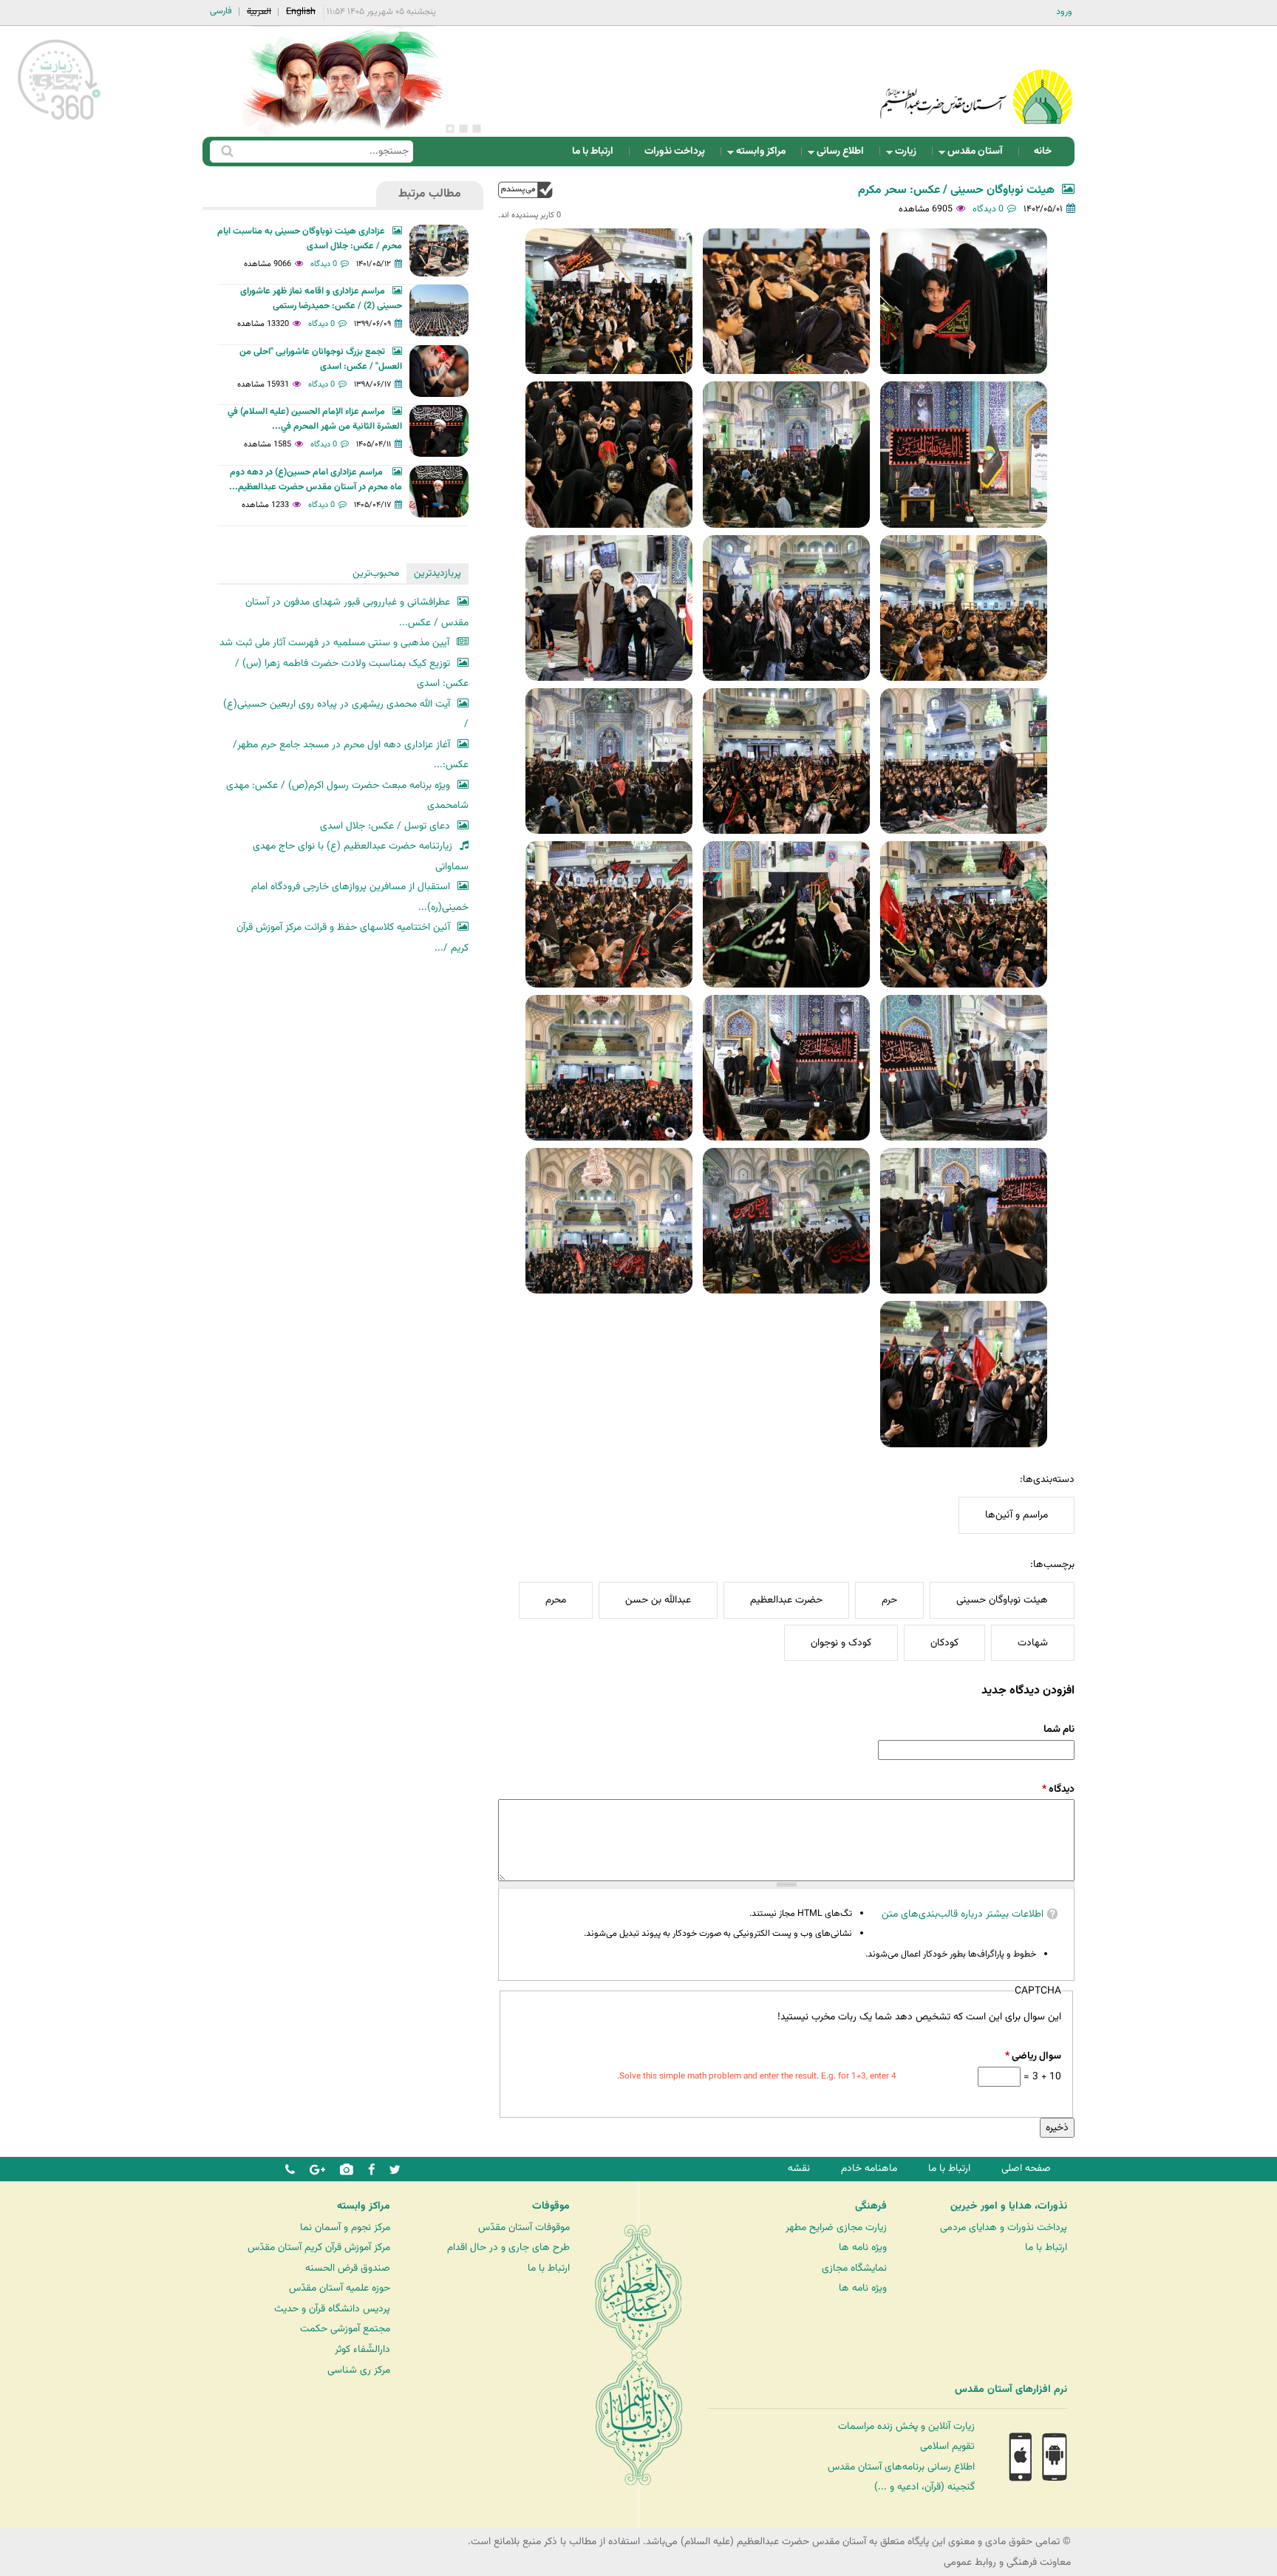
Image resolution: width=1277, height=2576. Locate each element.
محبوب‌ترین (376, 573)
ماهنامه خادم (869, 2168)
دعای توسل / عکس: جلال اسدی (385, 826)
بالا (525, 190)
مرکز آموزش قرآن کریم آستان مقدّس (319, 2247)
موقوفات (551, 2206)
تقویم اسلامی (947, 2446)
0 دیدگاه (988, 209)
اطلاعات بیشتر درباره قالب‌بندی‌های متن (963, 1914)
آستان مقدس (980, 155)
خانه (1043, 151)
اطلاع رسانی (845, 155)
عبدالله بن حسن (658, 1600)
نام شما (1059, 1729)
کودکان (944, 1643)
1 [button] (477, 129)
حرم (889, 1600)
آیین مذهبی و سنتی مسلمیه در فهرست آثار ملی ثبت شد (334, 643)
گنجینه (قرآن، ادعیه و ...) (924, 2487)
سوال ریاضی (1033, 2056)
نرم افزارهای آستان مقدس (1011, 2390)
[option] (343, 81)
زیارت (910, 155)
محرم (556, 1600)
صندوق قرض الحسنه (348, 2268)
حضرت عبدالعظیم (786, 1600)
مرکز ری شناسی (359, 2370)
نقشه (799, 2168)
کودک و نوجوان (841, 1643)
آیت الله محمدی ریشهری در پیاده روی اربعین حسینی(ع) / (346, 714)
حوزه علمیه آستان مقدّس (340, 2288)
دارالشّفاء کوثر (362, 2349)
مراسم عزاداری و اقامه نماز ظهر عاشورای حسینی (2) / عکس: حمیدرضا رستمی (321, 299)
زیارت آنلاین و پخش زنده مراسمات (906, 2426)
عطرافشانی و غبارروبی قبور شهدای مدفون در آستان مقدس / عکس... (357, 612)
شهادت (1033, 1643)
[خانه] (976, 77)
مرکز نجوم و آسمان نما (345, 2227)
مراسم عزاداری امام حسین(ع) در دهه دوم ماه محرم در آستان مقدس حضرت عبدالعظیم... (316, 480)
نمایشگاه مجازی (854, 2268)
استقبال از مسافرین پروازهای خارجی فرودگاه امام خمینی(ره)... (360, 897)
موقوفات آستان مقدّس (524, 2227)
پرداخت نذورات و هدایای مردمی (1004, 2227)
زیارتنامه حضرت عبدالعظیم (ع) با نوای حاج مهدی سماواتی (361, 856)
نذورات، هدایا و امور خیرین (1009, 2206)
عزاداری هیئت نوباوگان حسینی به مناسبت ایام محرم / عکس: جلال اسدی (310, 239)
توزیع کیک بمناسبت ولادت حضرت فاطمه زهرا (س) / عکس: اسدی (352, 674)
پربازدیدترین (437, 573)
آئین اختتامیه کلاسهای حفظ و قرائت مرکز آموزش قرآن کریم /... (353, 938)
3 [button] (450, 129)
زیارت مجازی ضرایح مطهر (836, 2227)
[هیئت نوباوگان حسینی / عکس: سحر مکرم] (964, 301)
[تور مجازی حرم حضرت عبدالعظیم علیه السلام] (59, 121)
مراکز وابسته (765, 155)
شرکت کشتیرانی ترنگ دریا (51, 2420)
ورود (1064, 12)
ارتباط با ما (593, 151)
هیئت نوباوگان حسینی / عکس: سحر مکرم (956, 190)
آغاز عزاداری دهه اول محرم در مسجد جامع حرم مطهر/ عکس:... (351, 755)
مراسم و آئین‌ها (1017, 1515)
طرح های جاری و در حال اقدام (508, 2247)
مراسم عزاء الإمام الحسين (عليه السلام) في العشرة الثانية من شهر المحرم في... (315, 419)
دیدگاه (1058, 1789)
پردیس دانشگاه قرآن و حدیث (332, 2309)
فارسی (221, 11)
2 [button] (463, 129)
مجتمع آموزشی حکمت (345, 2329)
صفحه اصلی (1026, 2168)
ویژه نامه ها (863, 2247)
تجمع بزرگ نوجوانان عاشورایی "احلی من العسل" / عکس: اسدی (321, 359)
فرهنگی (871, 2206)
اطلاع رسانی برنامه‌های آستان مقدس (901, 2467)
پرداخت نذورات (675, 151)
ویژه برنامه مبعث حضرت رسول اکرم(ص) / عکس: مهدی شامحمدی (347, 796)
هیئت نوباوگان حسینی (1002, 1600)
